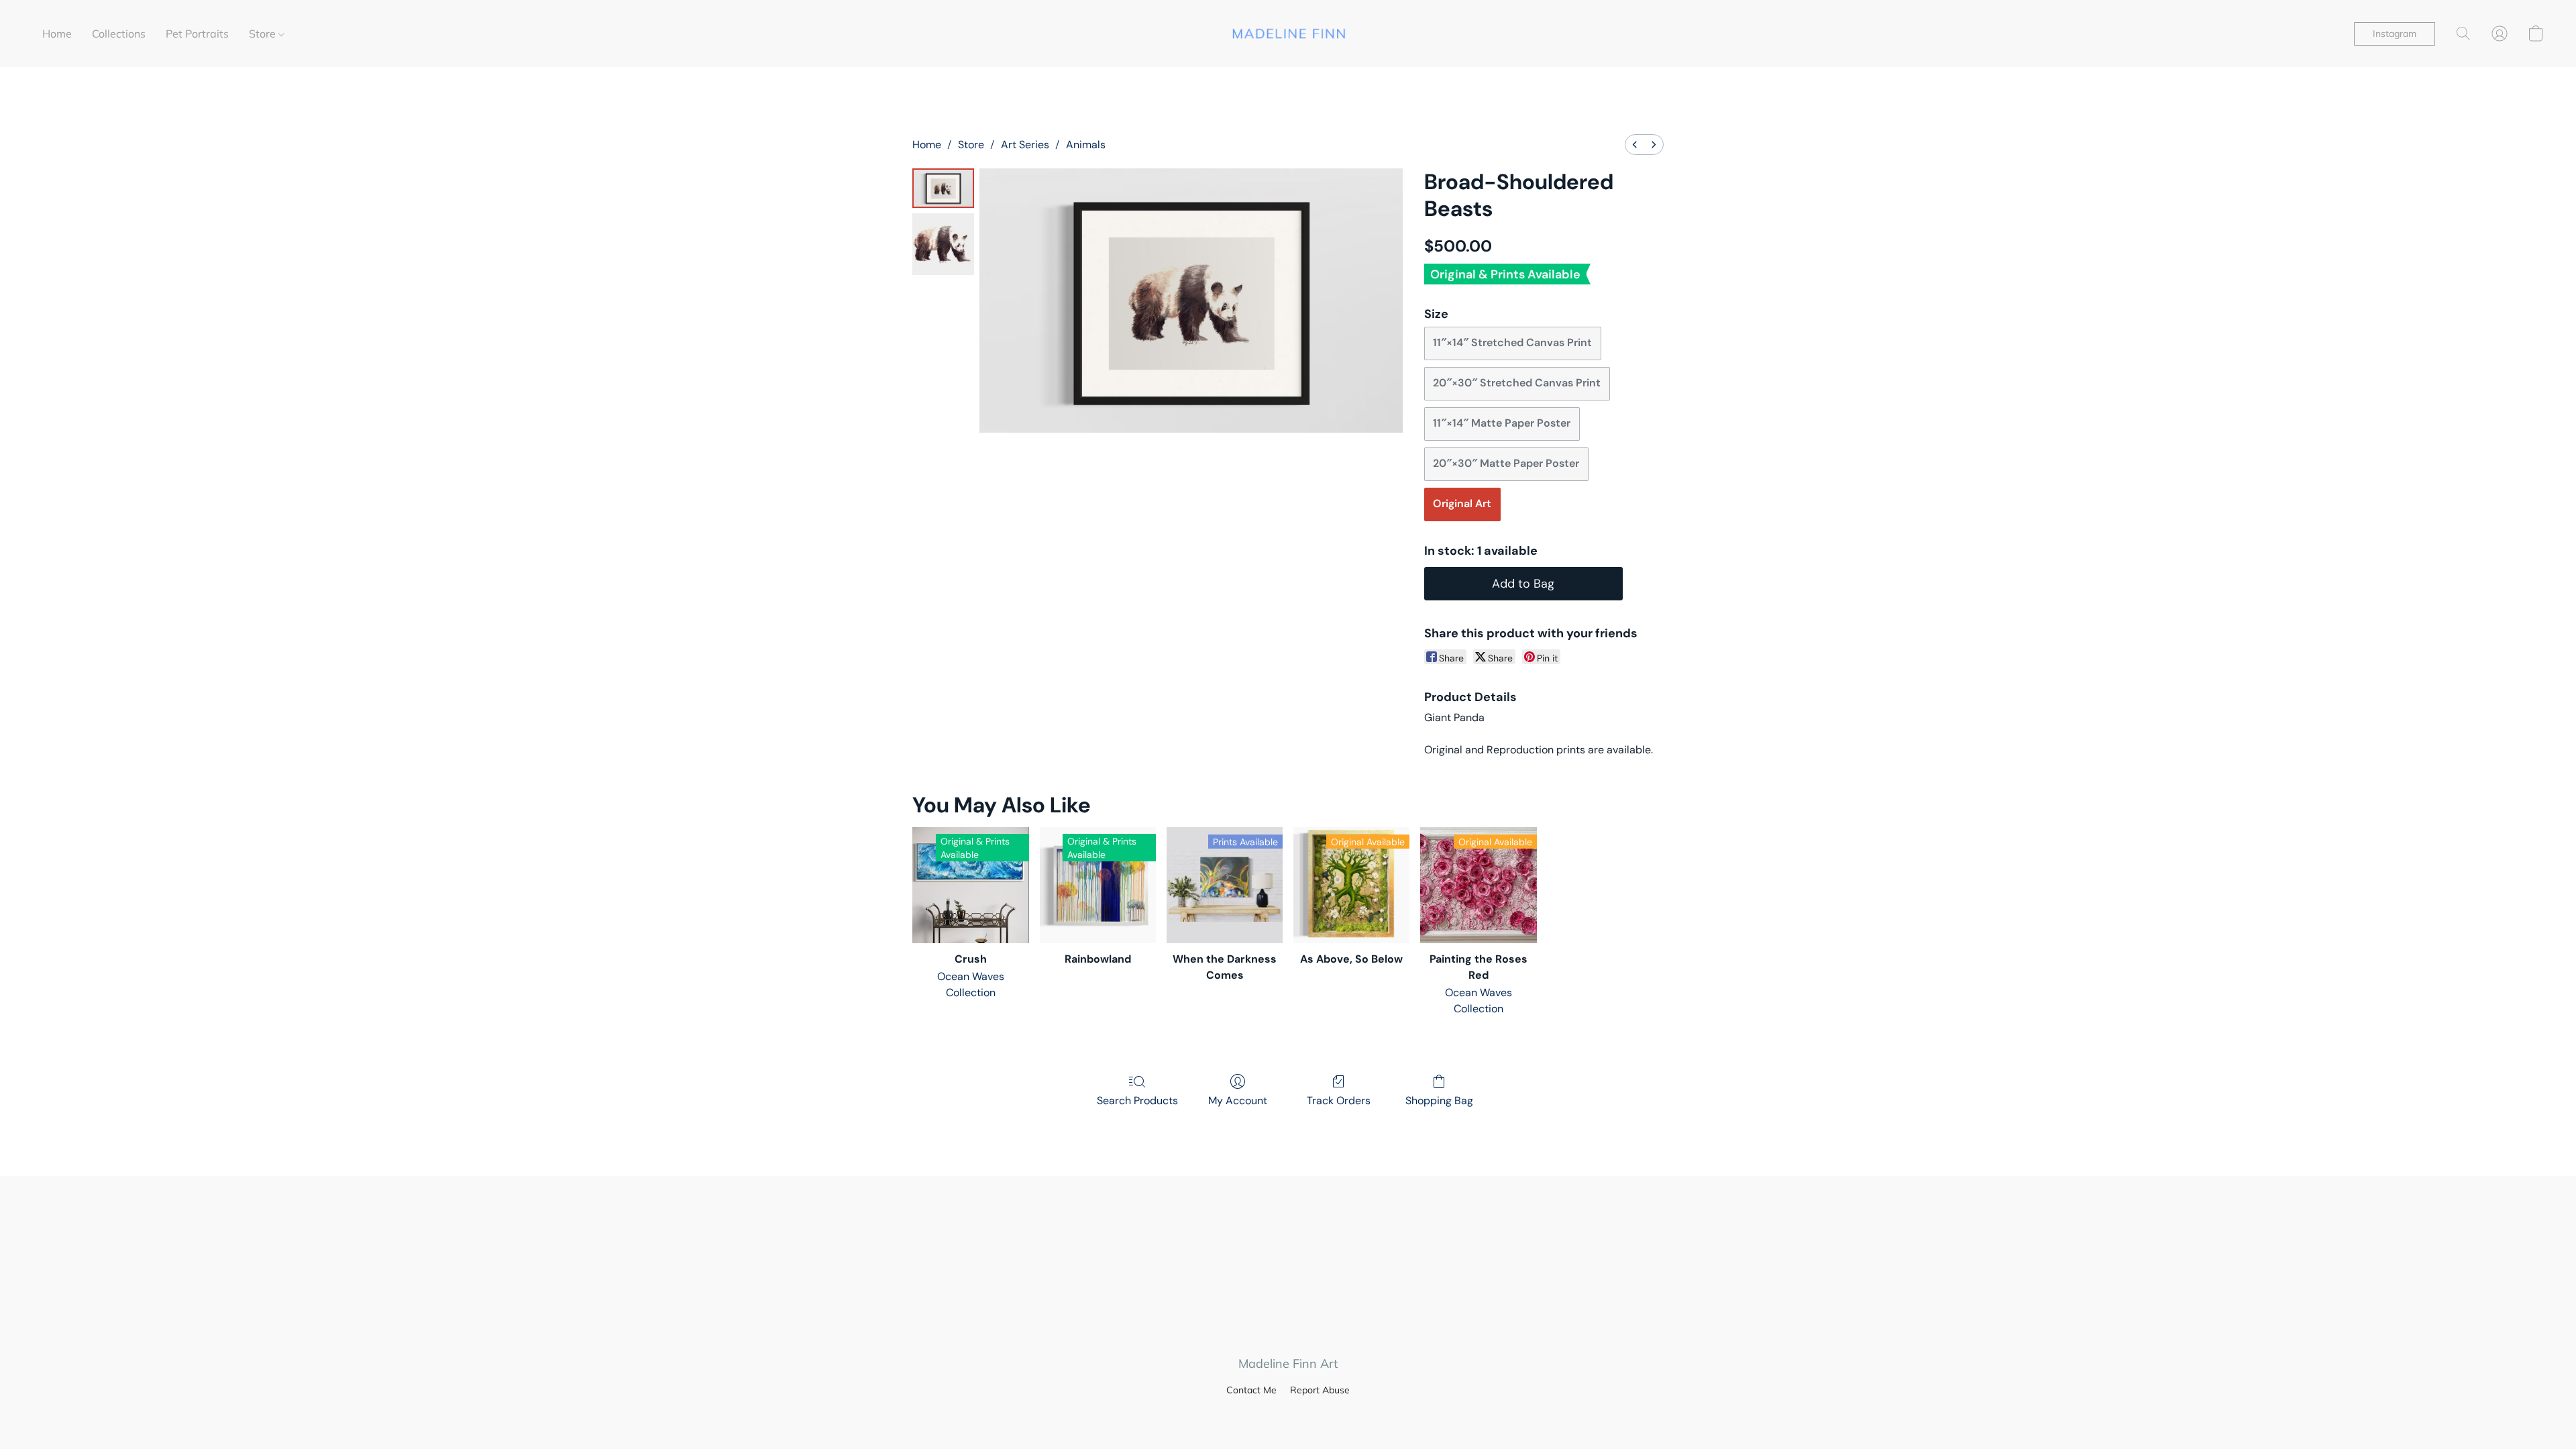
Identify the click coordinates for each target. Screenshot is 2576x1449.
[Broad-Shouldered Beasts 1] (943, 244)
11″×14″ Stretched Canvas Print (1512, 342)
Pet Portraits (197, 34)
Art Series (1025, 145)
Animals (1086, 145)
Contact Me (1251, 1390)
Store (264, 34)
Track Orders (1339, 1101)
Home (57, 34)
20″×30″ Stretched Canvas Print (1517, 383)
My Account (1238, 1101)
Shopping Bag (1439, 1101)
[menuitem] (1635, 145)
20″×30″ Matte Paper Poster (1506, 463)
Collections (119, 34)
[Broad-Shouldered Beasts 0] (943, 188)
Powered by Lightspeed (1288, 1413)
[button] (1288, 34)
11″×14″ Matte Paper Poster (1502, 423)
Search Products (1137, 1101)
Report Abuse (1320, 1390)
